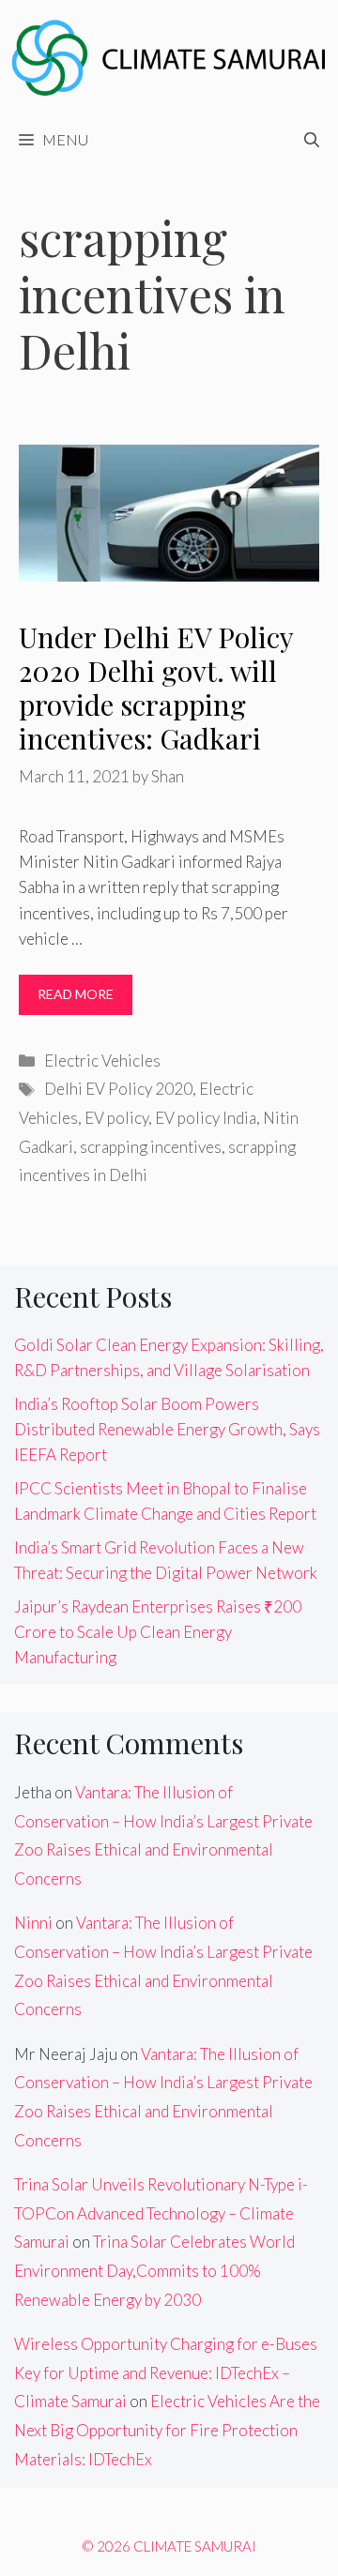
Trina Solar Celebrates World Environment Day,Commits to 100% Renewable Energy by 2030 (154, 2270)
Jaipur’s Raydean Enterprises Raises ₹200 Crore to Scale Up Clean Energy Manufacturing (158, 1632)
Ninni (33, 1923)
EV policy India (206, 1118)
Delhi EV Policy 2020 (118, 1089)
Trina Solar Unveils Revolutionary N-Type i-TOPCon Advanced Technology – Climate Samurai (161, 2213)
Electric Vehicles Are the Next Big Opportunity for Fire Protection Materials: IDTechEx (167, 2430)
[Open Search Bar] (312, 140)
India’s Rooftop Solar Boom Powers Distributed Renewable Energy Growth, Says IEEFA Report (167, 1429)
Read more (76, 994)
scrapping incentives (151, 1147)
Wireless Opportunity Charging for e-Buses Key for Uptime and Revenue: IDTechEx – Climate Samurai (166, 2372)
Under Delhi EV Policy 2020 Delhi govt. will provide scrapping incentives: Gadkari (156, 688)
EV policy (116, 1118)
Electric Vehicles (102, 1061)
